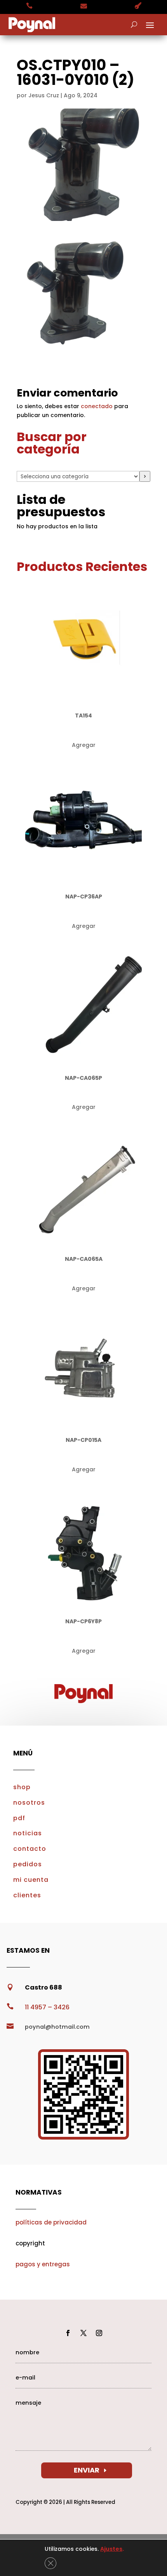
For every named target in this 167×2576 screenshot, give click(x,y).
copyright (30, 2243)
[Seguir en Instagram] (99, 2333)
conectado (97, 406)
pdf (19, 1818)
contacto (30, 1849)
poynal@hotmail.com (57, 2027)
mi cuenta (31, 1880)
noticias (28, 1833)
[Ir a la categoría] (145, 476)
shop (22, 1787)
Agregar (84, 745)
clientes (27, 1895)
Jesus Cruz (44, 95)
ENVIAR (87, 2470)
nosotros (29, 1803)
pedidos (28, 1864)
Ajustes (111, 2549)
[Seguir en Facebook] (68, 2333)
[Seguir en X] (83, 2333)
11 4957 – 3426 (47, 2007)
